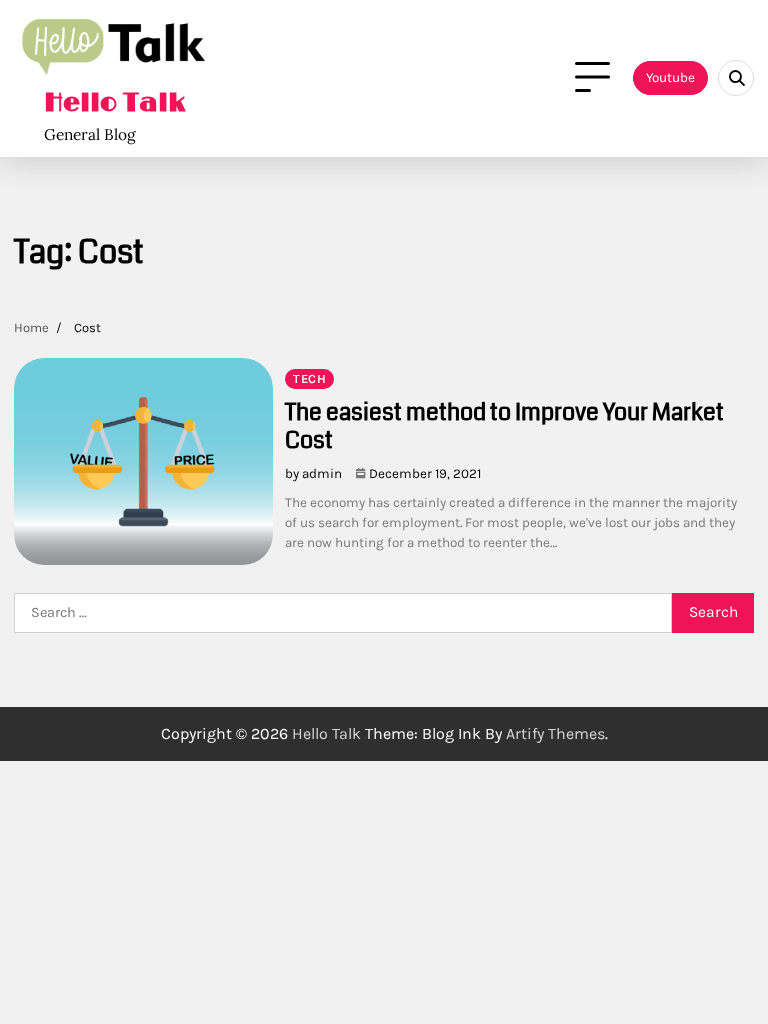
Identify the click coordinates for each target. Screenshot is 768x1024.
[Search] (736, 78)
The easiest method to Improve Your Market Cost (504, 426)
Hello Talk (114, 103)
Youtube (670, 77)
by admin (313, 473)
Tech (309, 378)
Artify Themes (555, 733)
